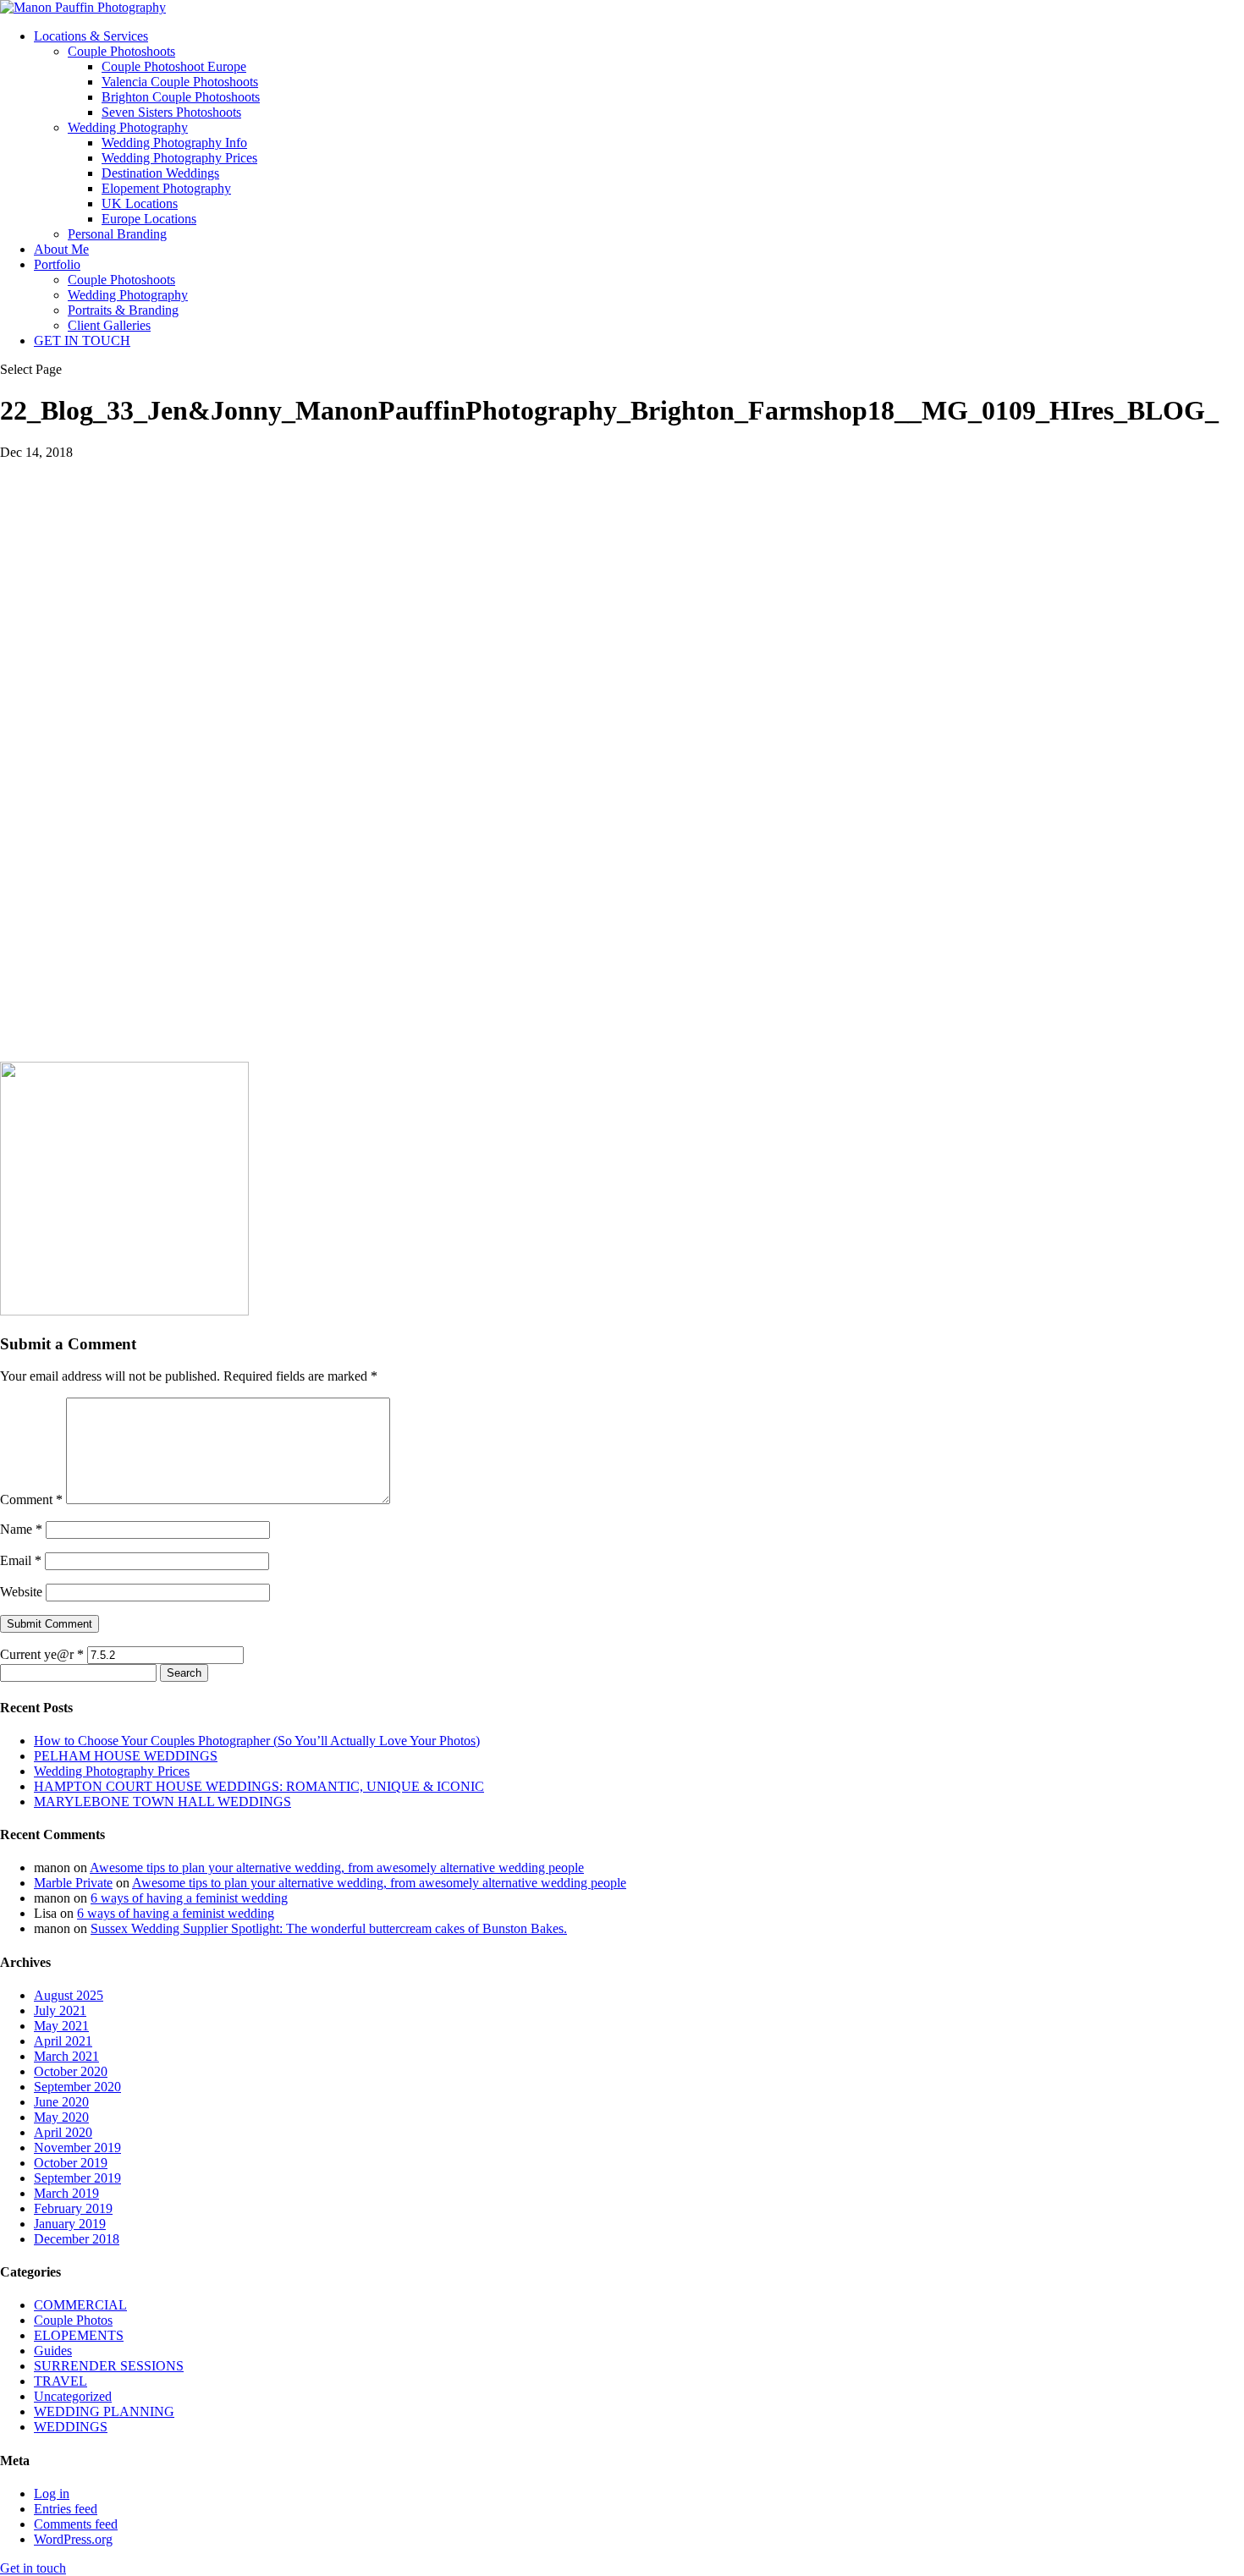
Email (21, 1560)
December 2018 (77, 2239)
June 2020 (61, 2102)
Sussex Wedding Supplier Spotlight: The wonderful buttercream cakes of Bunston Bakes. (329, 1928)
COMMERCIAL (80, 2305)
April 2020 (63, 2132)
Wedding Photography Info (174, 143)
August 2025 (69, 1995)
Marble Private (73, 1883)
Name (21, 1529)
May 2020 (61, 2117)
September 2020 (77, 2087)
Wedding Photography (128, 127)
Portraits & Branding (123, 310)
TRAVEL (61, 2381)
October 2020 (71, 2071)
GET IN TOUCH (82, 341)
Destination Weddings (160, 173)
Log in (52, 2494)
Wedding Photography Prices (179, 158)
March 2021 (66, 2056)
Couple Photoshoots (121, 51)
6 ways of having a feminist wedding (189, 1898)
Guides (53, 2351)
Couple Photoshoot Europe (174, 66)
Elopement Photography (166, 188)
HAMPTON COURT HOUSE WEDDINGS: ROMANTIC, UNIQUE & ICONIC (259, 1786)
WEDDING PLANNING (104, 2411)
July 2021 (60, 2010)
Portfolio (57, 264)
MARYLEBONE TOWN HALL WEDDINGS (162, 1802)
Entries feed (66, 2509)
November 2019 (77, 2148)
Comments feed (76, 2524)
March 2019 (66, 2193)
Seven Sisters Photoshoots (171, 112)
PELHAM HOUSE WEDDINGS (126, 1756)
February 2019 (73, 2208)
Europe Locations (149, 219)
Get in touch (33, 2568)
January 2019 (70, 2224)
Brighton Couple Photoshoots (181, 97)
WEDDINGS (71, 2427)
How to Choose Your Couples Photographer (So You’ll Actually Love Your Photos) (257, 1741)
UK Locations (140, 203)
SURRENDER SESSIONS (109, 2366)
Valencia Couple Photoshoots (180, 82)
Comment (31, 1499)
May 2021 (61, 2026)
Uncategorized (73, 2396)
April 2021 (63, 2041)
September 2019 (77, 2178)
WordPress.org (73, 2539)
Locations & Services (91, 36)
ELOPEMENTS (79, 2335)
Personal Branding (117, 234)
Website (21, 1592)
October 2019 (71, 2163)
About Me (61, 249)
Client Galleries (109, 325)
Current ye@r (42, 1654)
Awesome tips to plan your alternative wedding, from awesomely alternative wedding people (337, 1867)
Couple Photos (73, 2320)
